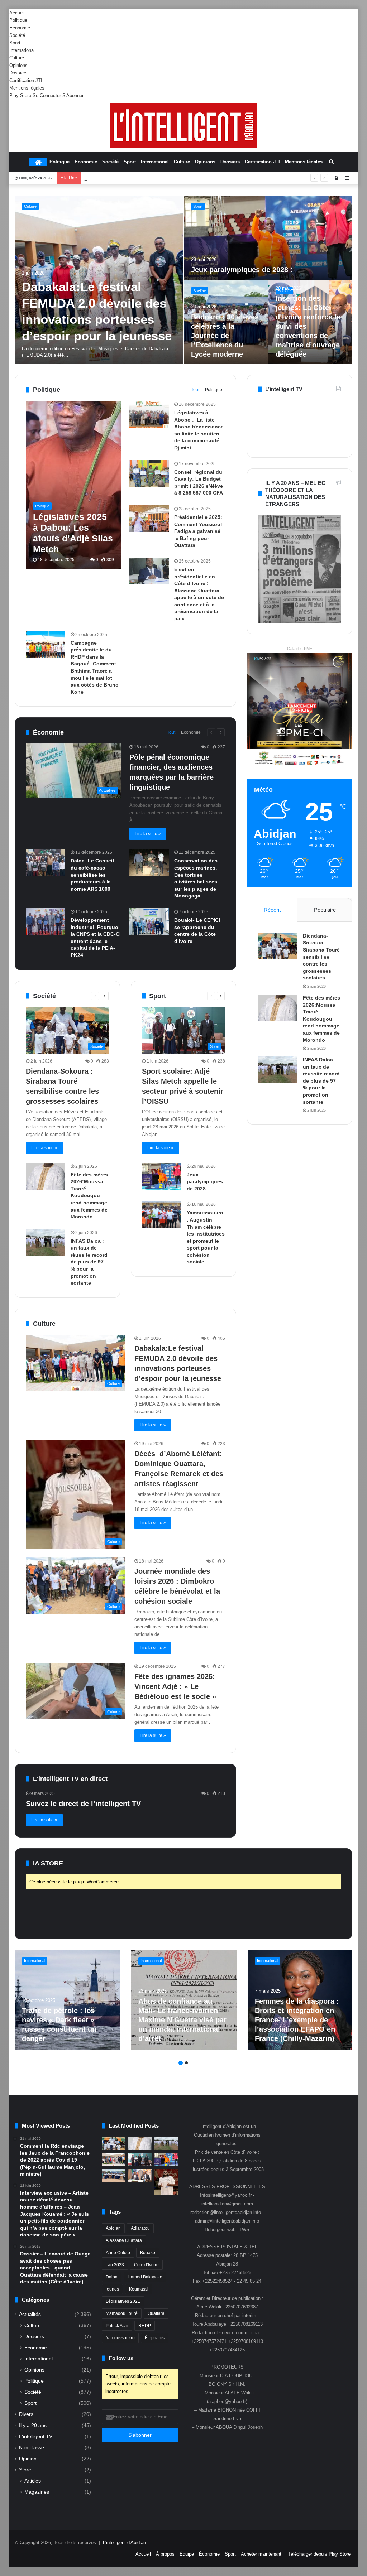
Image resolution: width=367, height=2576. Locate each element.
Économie (20, 28)
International (22, 50)
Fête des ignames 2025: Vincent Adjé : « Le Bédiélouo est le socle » (175, 1686)
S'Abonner (73, 95)
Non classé (32, 2448)
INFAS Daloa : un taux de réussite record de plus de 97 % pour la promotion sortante (172, 178)
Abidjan (113, 2228)
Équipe (187, 2554)
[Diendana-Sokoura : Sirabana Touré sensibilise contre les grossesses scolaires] (278, 946)
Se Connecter (47, 95)
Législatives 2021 (123, 2301)
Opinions (18, 65)
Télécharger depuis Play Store (319, 2554)
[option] (184, 280)
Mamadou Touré (122, 2313)
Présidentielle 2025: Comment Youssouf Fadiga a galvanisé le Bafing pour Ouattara (199, 531)
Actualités (30, 2314)
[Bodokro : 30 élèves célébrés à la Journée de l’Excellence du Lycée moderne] (114, 2175)
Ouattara (156, 2313)
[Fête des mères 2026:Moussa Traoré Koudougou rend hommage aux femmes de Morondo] (268, 238)
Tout (195, 390)
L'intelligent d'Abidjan (124, 2543)
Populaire (325, 910)
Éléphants (155, 2338)
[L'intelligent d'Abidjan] (183, 126)
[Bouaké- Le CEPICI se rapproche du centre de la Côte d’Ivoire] (149, 922)
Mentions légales (27, 88)
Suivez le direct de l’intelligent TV (83, 1804)
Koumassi (139, 2289)
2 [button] (186, 2063)
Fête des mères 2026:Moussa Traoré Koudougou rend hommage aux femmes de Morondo (264, 260)
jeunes (112, 2289)
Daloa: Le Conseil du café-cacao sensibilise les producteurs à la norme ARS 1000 (92, 875)
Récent (272, 910)
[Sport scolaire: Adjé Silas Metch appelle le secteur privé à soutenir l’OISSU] (140, 2159)
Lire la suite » (148, 834)
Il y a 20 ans (33, 2425)
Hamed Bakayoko (145, 2277)
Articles (33, 2481)
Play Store (20, 95)
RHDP (145, 2326)
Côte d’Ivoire (146, 2265)
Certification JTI (26, 80)
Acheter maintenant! (262, 2554)
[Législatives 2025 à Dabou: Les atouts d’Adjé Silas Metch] (73, 485)
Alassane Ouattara (124, 2240)
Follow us (121, 2358)
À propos (165, 2554)
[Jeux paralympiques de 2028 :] (162, 1176)
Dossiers (18, 73)
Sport (15, 43)
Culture (17, 58)
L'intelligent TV (36, 2437)
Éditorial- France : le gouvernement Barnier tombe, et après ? (60, 2029)
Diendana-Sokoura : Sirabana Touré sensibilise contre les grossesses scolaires (321, 957)
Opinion (28, 2459)
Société (17, 35)
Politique (18, 20)
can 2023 (115, 2265)
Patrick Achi (117, 2326)
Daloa (112, 2277)
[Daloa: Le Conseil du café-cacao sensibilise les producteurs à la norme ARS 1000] (46, 862)
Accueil (17, 13)
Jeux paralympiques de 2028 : (205, 1182)
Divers (26, 2414)
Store (25, 2470)
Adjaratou (140, 2228)
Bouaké (148, 2253)
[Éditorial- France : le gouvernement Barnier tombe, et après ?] (68, 2000)
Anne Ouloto (118, 2253)
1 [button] (181, 2063)
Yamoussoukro (120, 2338)
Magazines (37, 2492)
